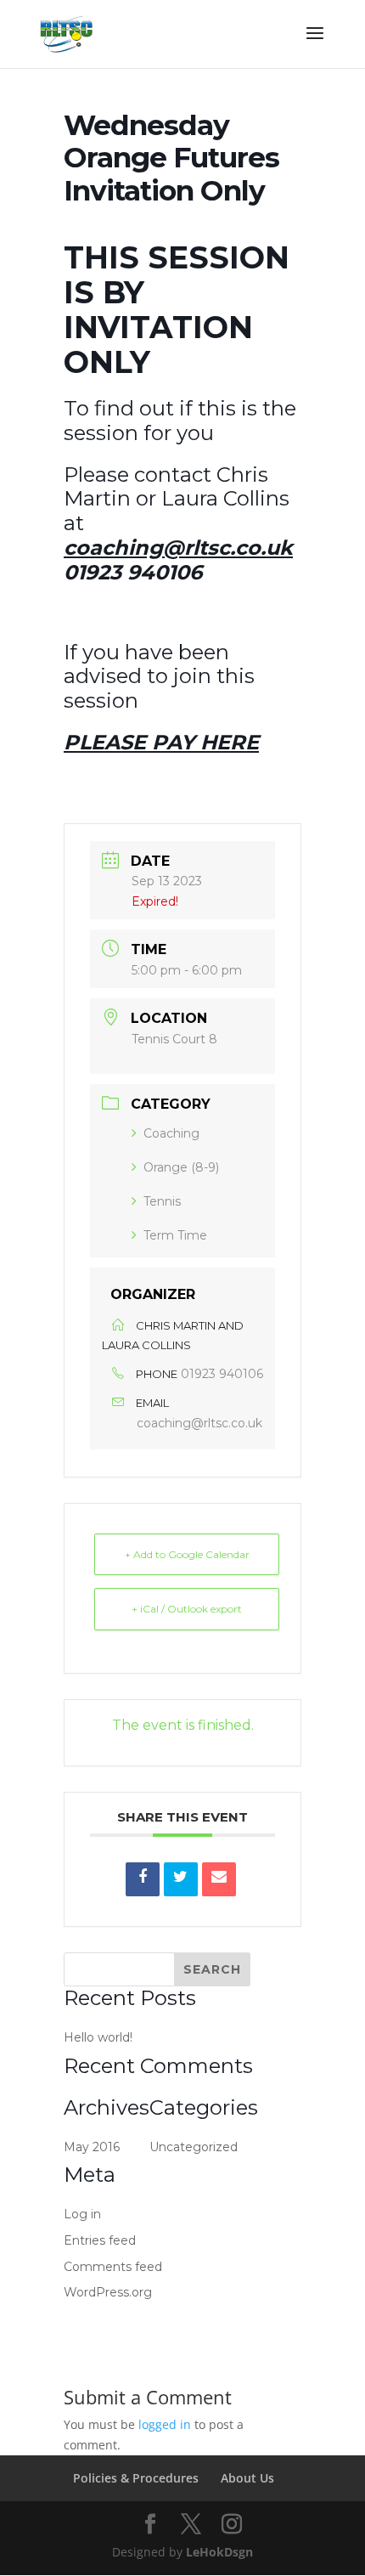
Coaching (171, 1133)
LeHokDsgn (219, 2552)
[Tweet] (181, 1879)
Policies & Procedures (136, 2478)
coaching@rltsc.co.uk (199, 1423)
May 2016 (92, 2147)
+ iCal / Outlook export (187, 1609)
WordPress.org (108, 2292)
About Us (247, 2478)
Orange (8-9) (181, 1167)
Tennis (162, 1201)
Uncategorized (194, 2147)
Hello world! (98, 2037)
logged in (165, 2424)
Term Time (175, 1235)
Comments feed (113, 2267)
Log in (82, 2214)
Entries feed (100, 2240)
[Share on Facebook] (143, 1879)
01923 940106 (222, 1374)
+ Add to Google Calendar (187, 1554)
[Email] (219, 1879)
